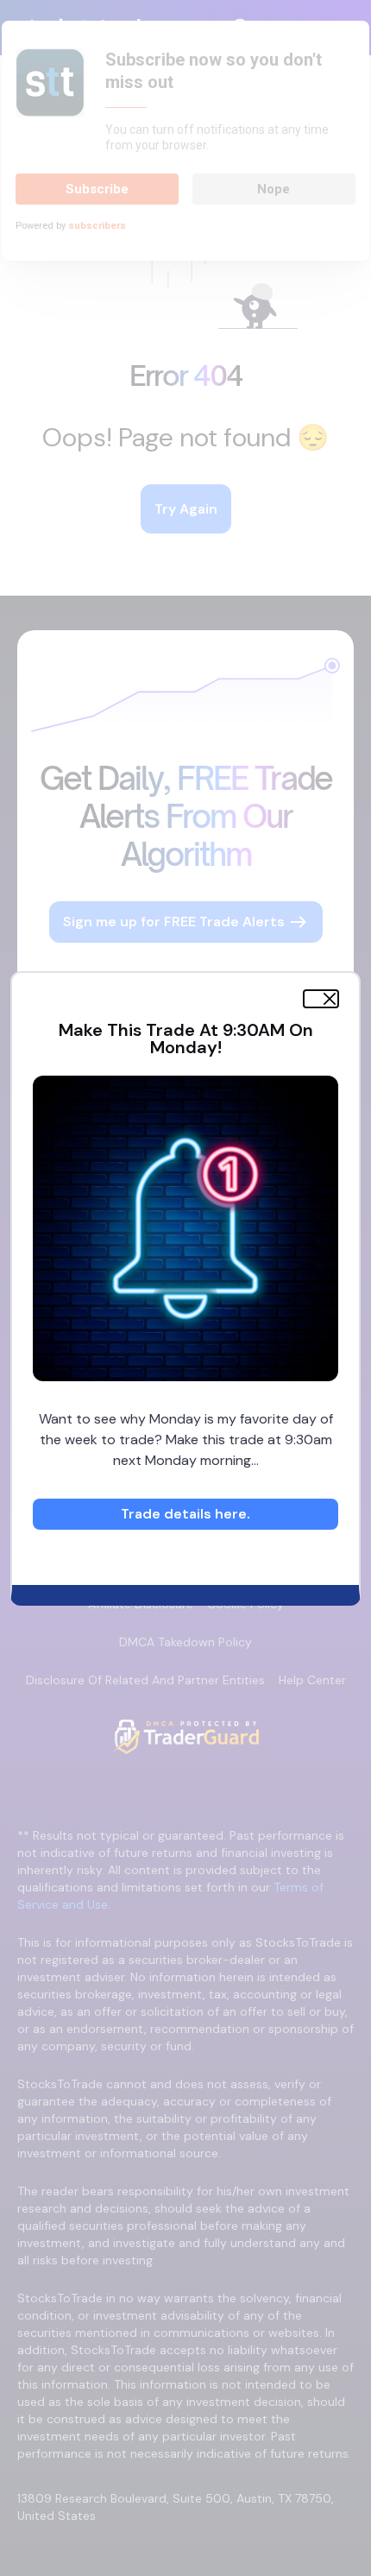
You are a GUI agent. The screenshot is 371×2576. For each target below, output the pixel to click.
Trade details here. (185, 1514)
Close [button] (322, 999)
